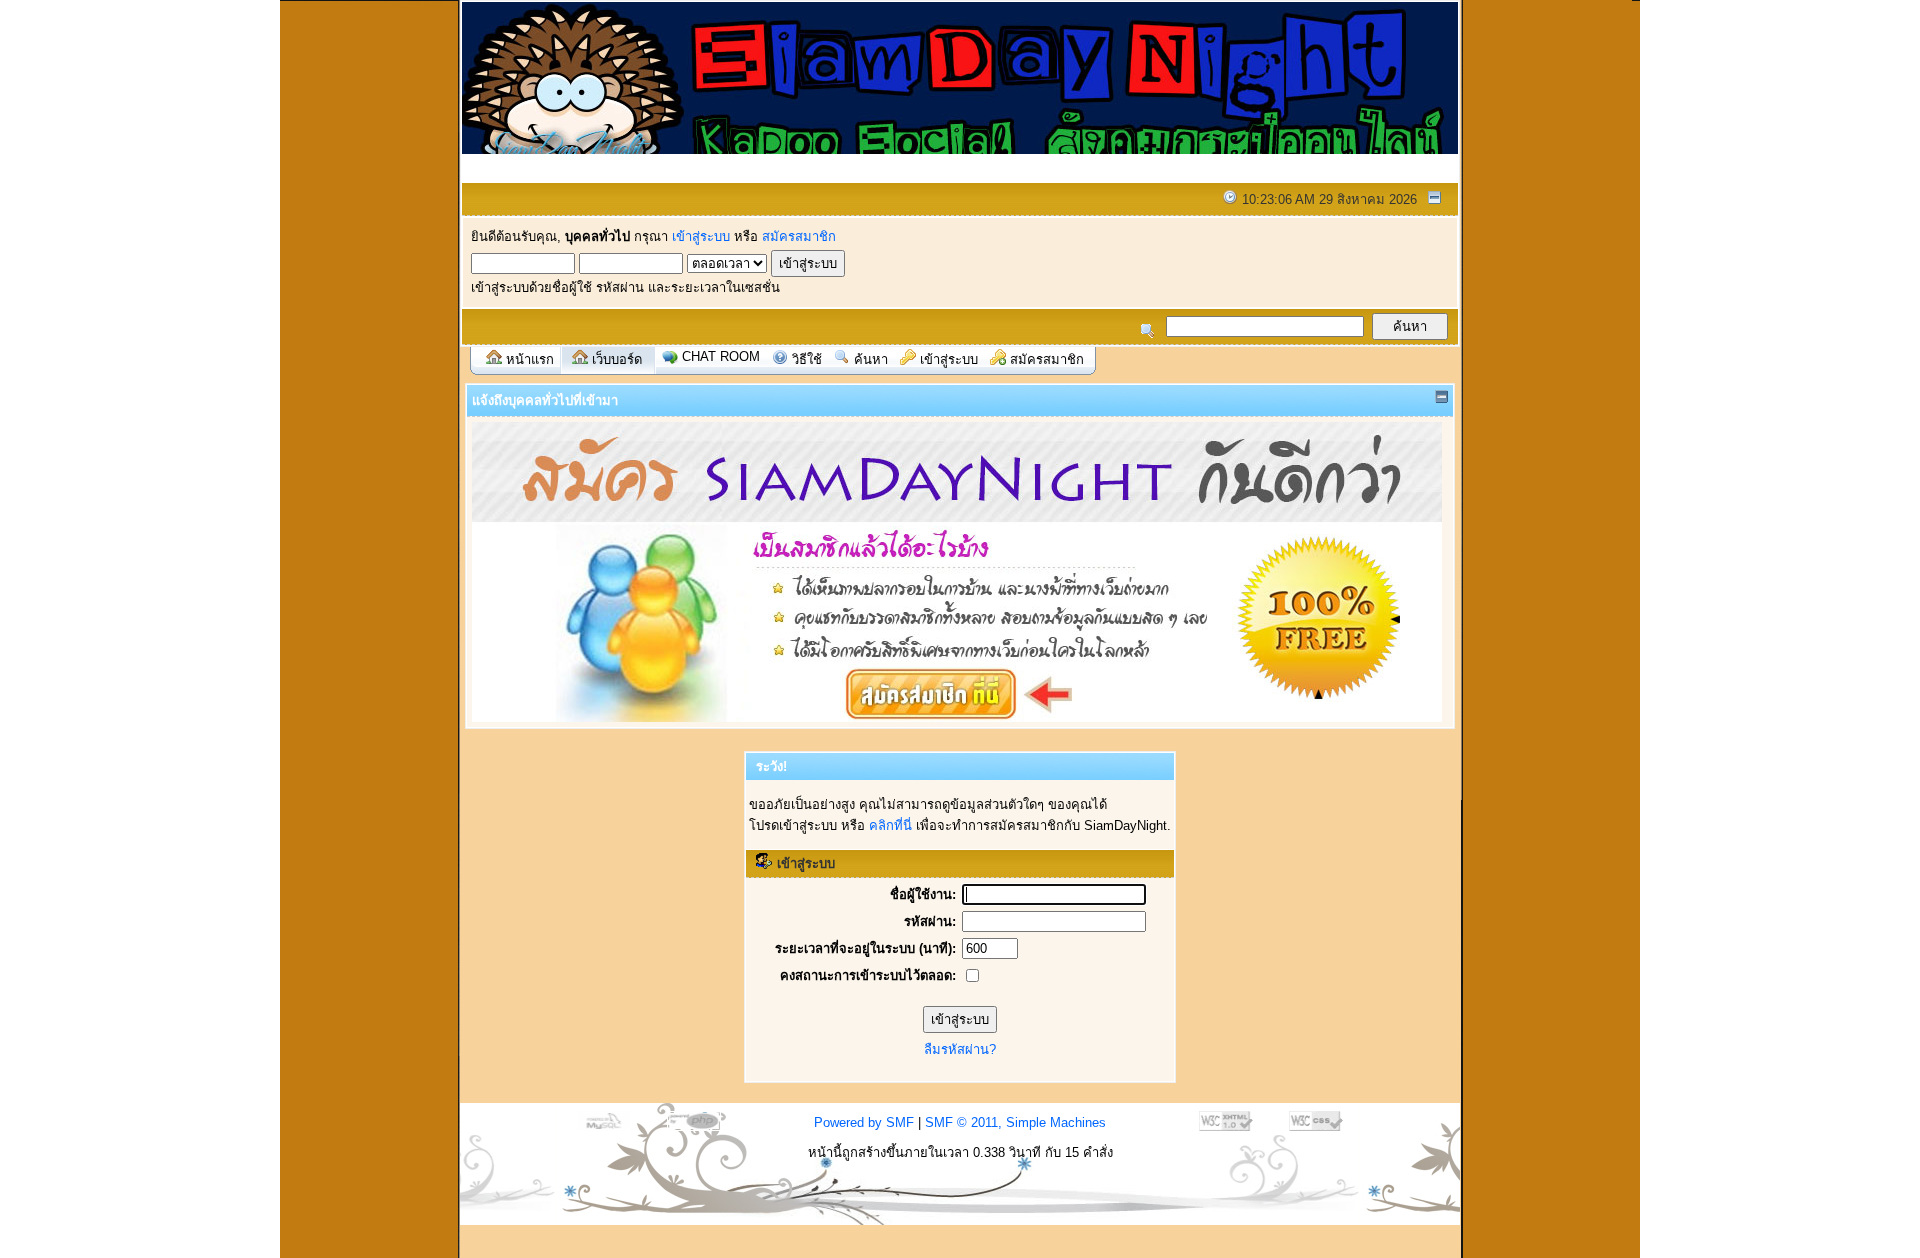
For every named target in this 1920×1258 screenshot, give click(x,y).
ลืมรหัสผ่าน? (960, 1049)
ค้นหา (871, 359)
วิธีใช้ (807, 359)
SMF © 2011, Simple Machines (1015, 1122)
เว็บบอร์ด (617, 359)
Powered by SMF (864, 1122)
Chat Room (721, 356)
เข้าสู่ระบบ (701, 236)
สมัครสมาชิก (799, 236)
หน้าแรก (530, 359)
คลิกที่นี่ (890, 825)
